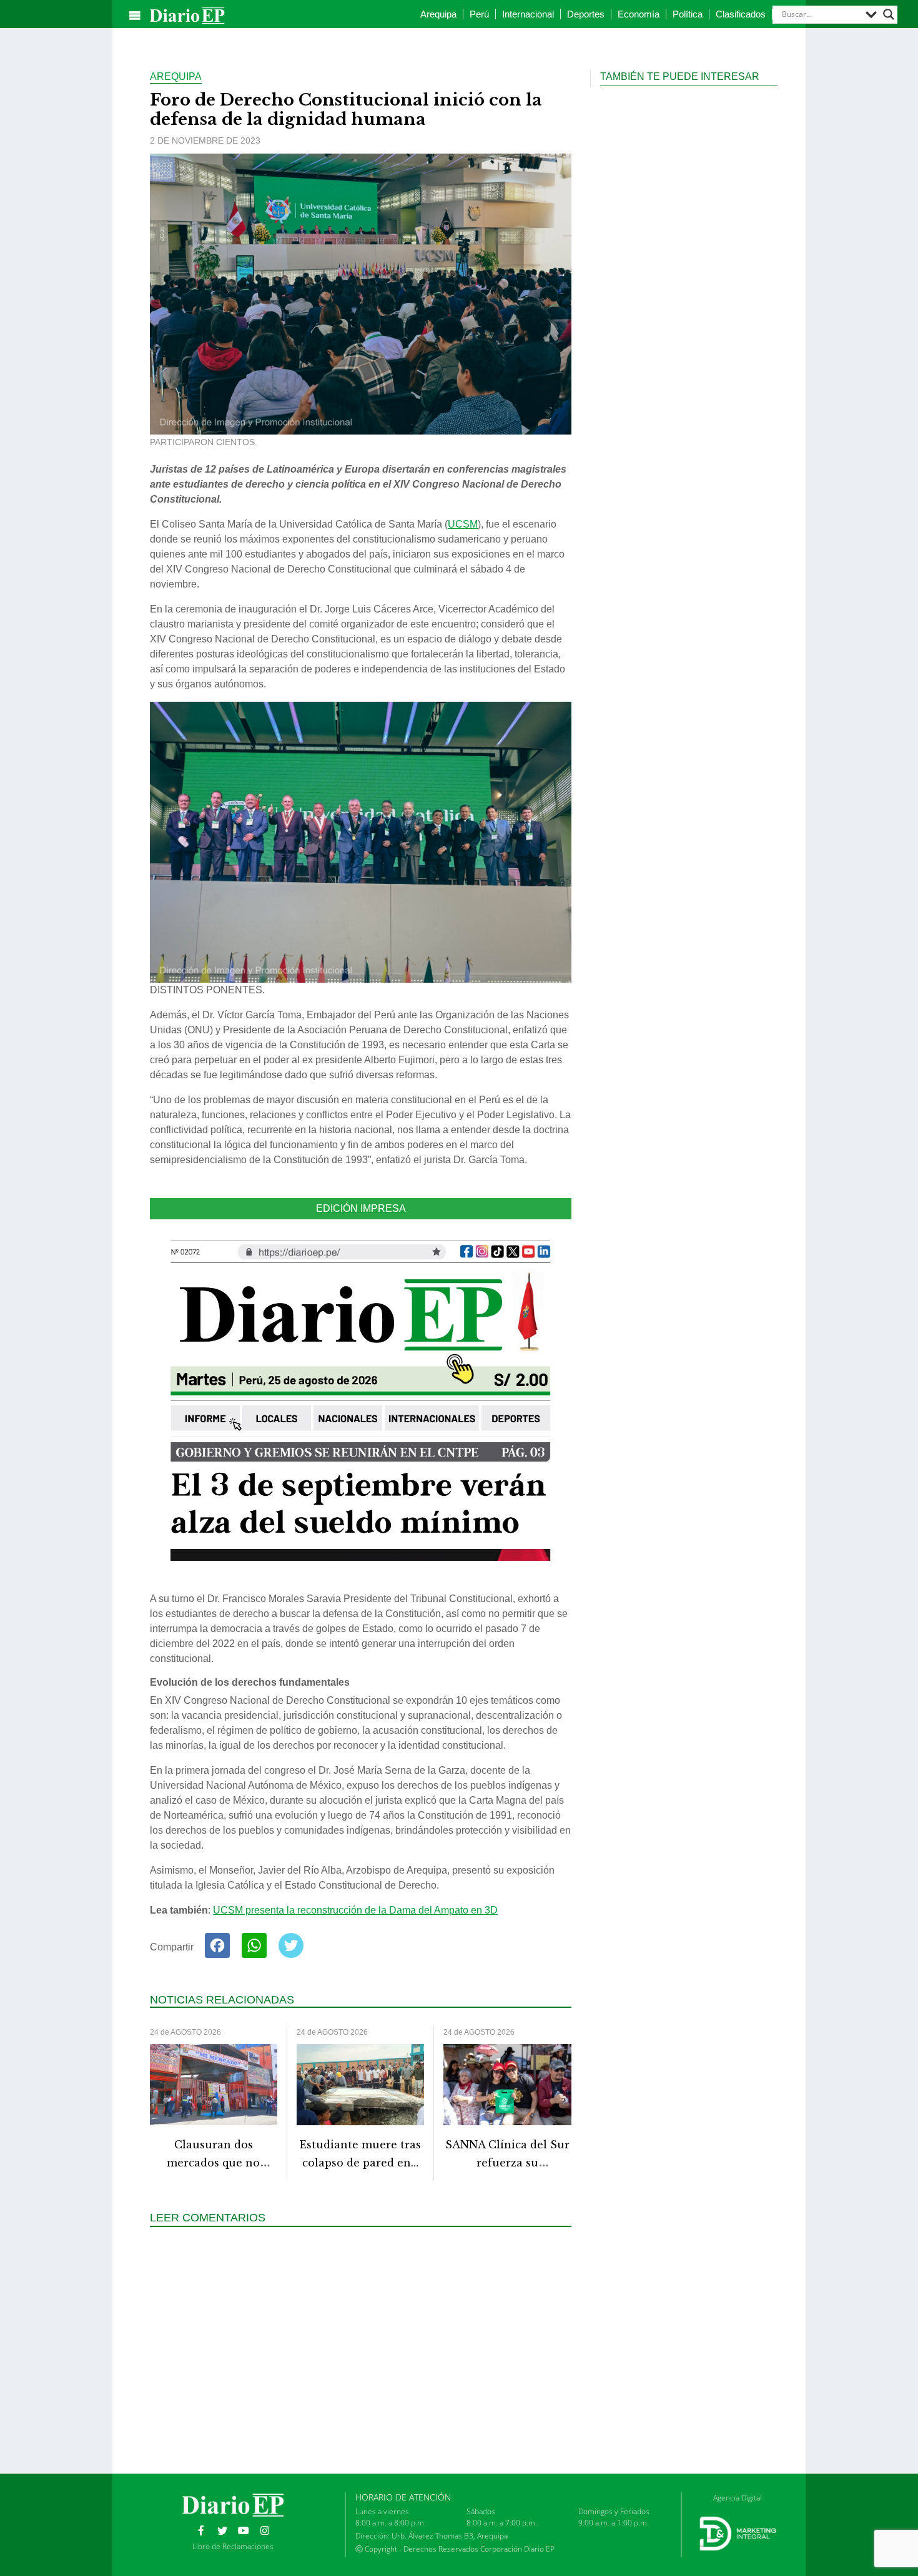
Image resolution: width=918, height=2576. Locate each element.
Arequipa (438, 14)
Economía (639, 14)
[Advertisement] (365, 2349)
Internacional (528, 14)
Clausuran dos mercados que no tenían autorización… (213, 2163)
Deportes (586, 14)
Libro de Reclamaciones (233, 2546)
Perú (479, 14)
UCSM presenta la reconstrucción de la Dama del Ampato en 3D (355, 1910)
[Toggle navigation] (135, 16)
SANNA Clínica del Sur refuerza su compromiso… (507, 2163)
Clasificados (741, 14)
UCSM (463, 524)
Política (688, 14)
